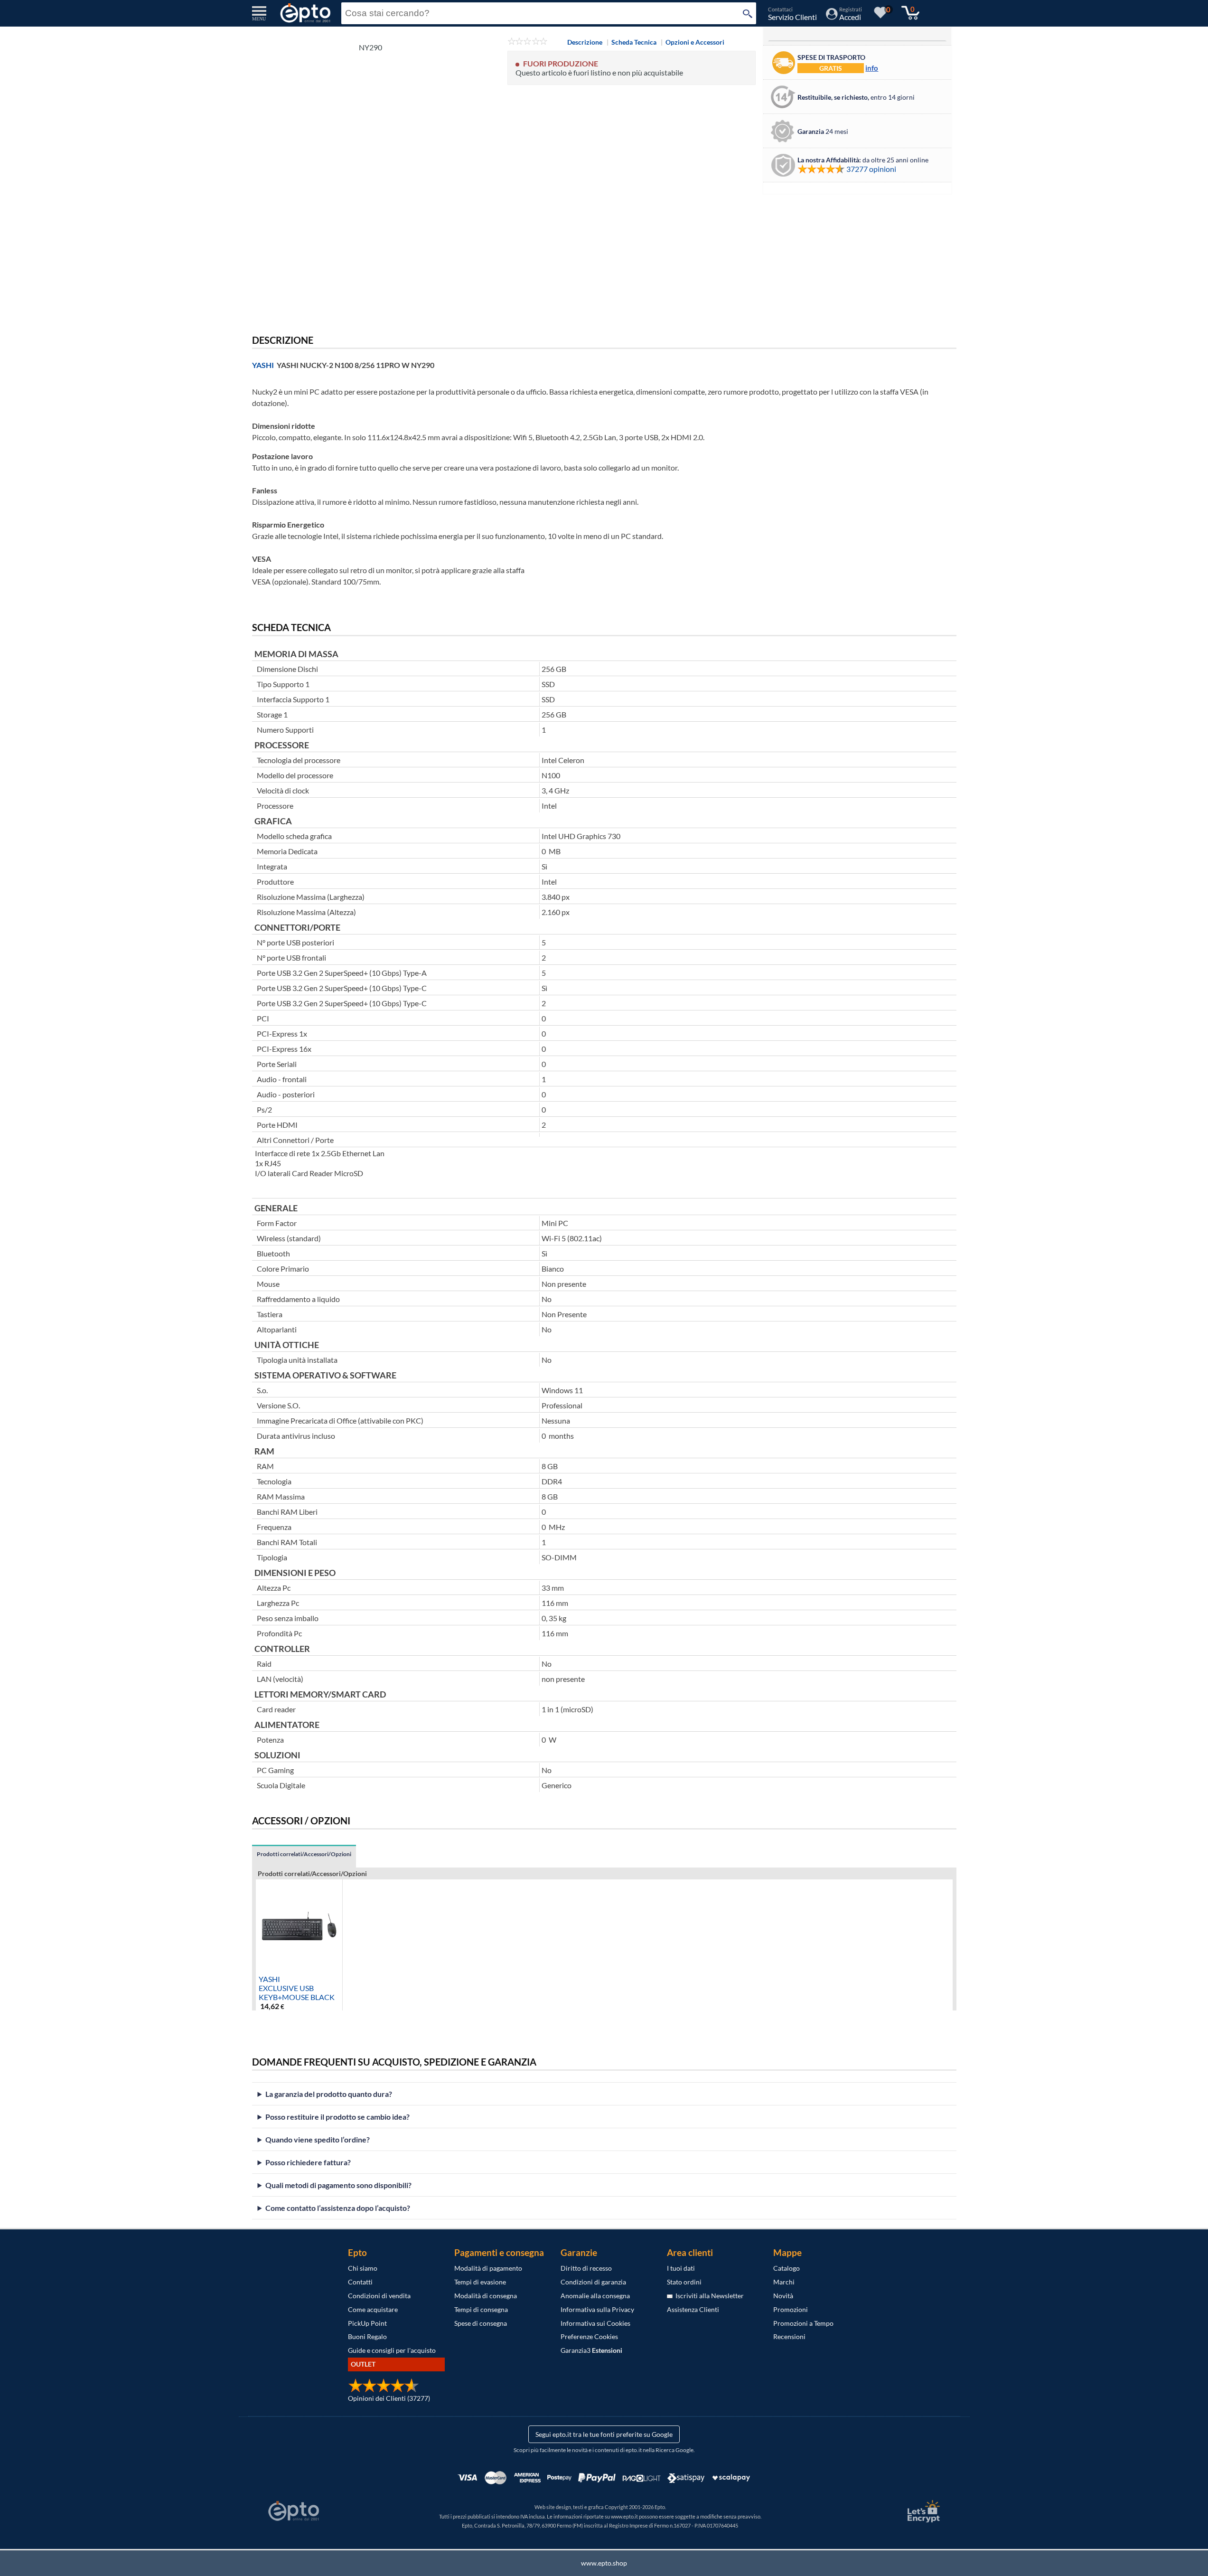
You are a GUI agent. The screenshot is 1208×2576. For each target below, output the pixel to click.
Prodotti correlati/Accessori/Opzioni (304, 1854)
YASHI (263, 365)
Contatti (360, 2282)
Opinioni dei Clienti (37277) (389, 2398)
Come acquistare (373, 2309)
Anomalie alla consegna (595, 2296)
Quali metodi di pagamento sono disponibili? (338, 2185)
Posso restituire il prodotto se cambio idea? (337, 2117)
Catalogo (787, 2268)
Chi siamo (363, 2268)
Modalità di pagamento (488, 2268)
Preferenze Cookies (589, 2336)
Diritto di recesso (586, 2268)
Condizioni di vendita (379, 2296)
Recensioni (789, 2336)
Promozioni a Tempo (803, 2323)
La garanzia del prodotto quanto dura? (329, 2094)
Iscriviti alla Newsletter (708, 2296)
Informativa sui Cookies (595, 2323)
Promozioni (791, 2309)
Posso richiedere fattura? (308, 2162)
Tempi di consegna (481, 2309)
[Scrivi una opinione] (528, 42)
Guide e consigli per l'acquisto (392, 2350)
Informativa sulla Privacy (597, 2309)
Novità (783, 2296)
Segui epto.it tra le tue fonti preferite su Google (604, 2434)
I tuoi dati (681, 2268)
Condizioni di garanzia (593, 2282)
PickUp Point (367, 2323)
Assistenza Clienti (693, 2309)
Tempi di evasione (480, 2282)
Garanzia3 (591, 2350)
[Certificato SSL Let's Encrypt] (922, 2511)
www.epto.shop (604, 2563)
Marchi (784, 2282)
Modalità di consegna (486, 2296)
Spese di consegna (481, 2323)
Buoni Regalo (367, 2336)
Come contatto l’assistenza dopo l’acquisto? (338, 2208)
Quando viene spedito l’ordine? (318, 2139)
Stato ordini (684, 2282)
